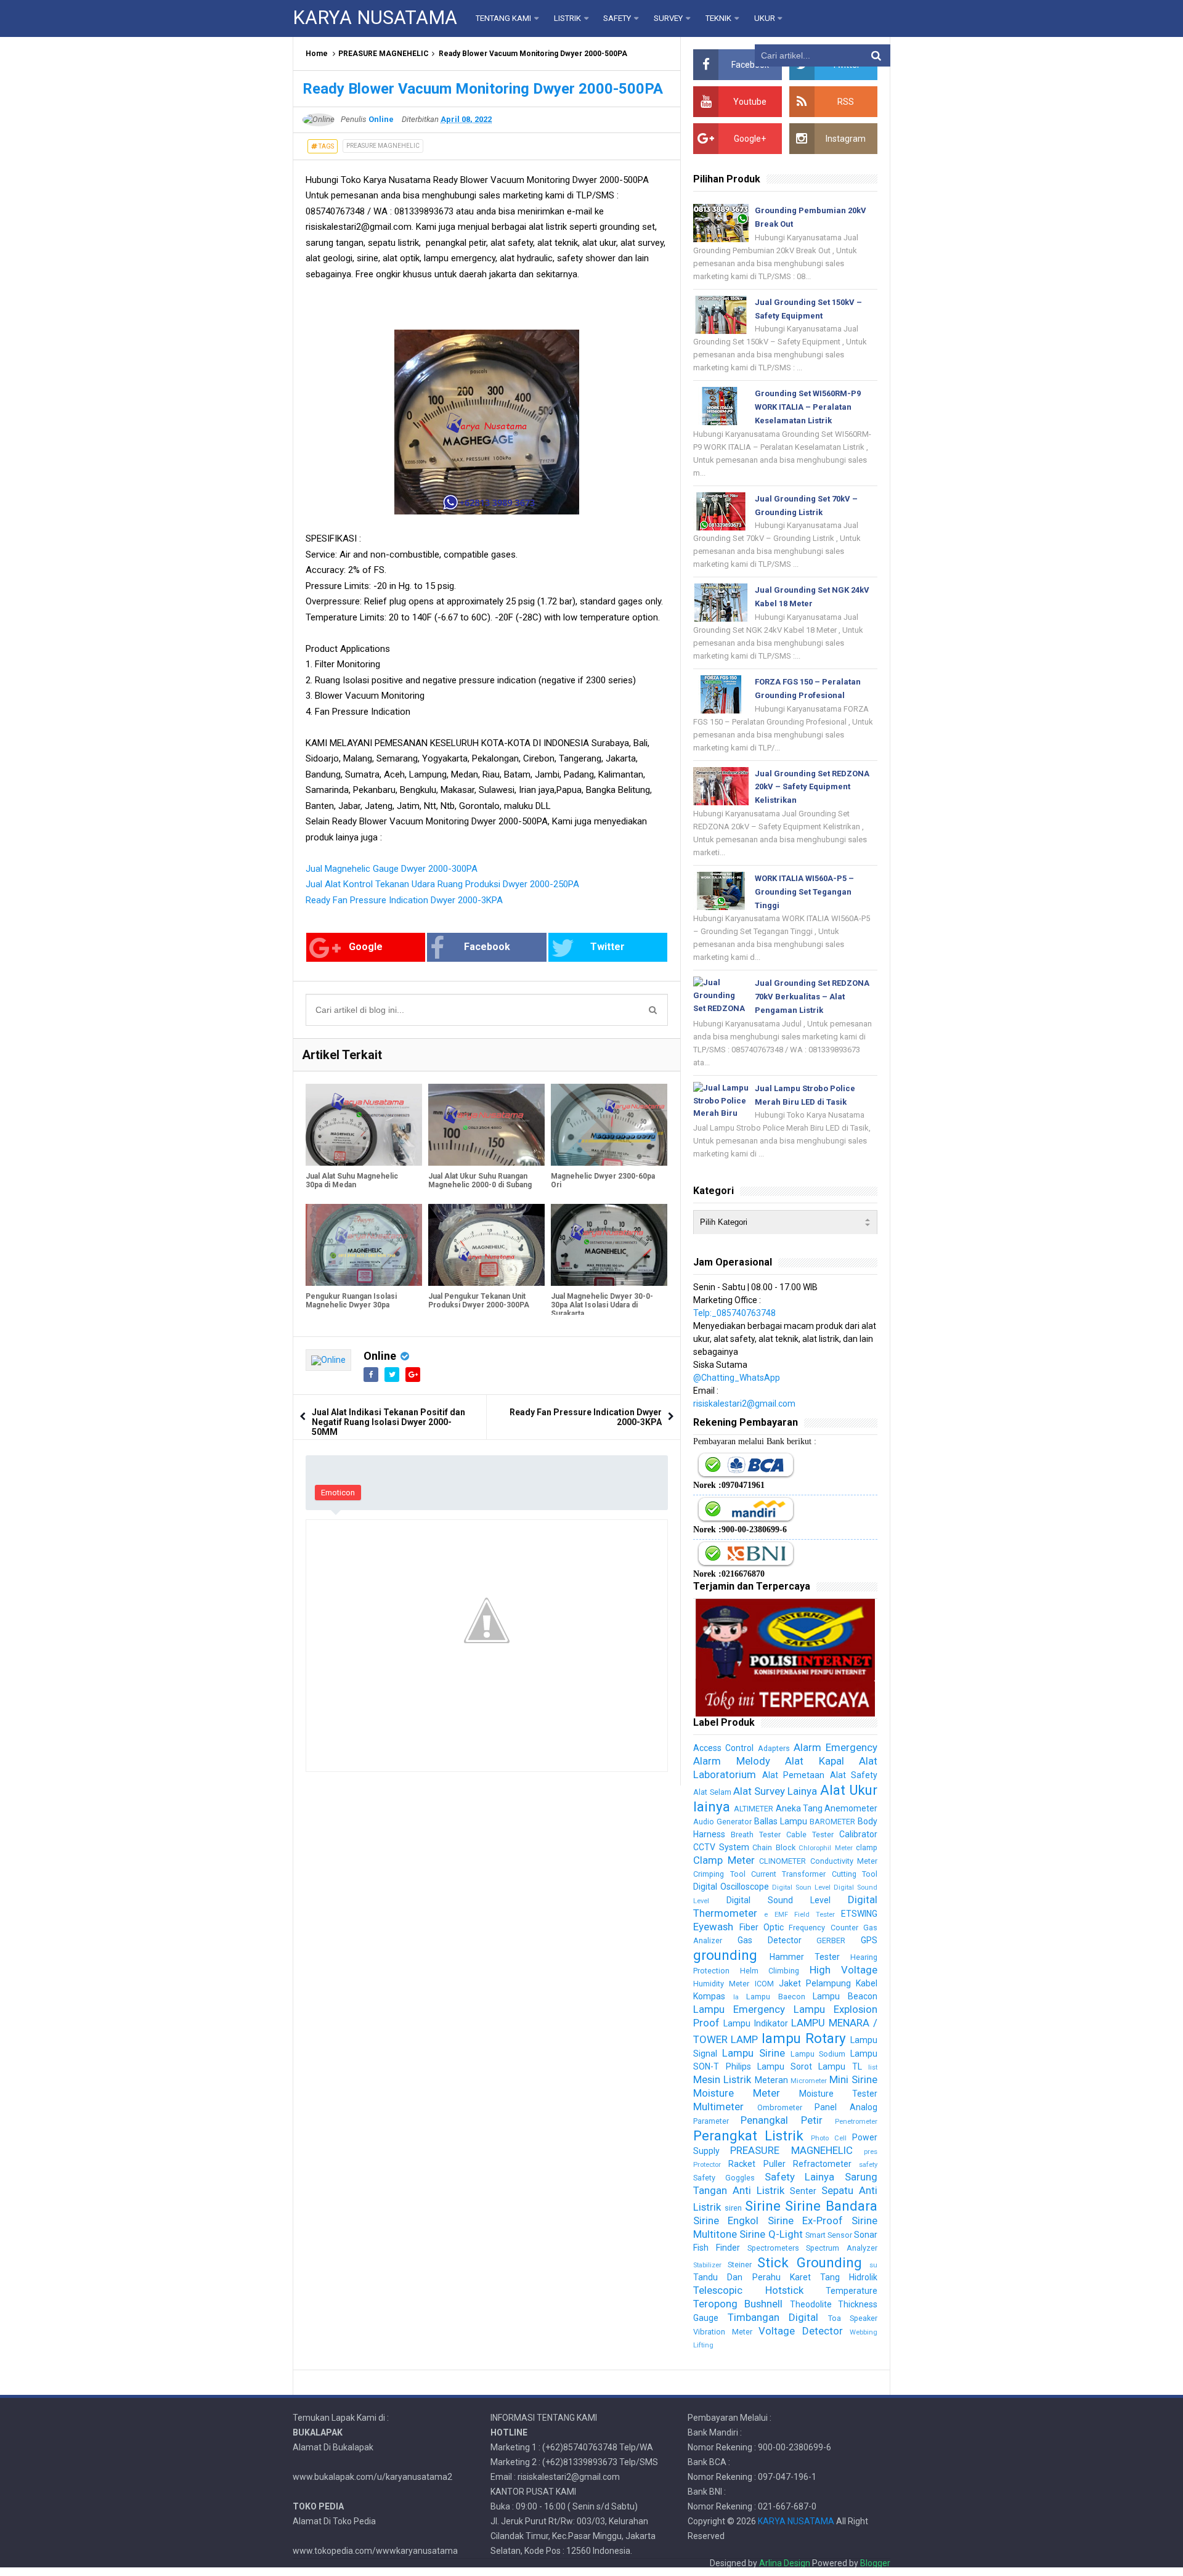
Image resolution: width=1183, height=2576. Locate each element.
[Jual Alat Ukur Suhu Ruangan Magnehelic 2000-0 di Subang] (486, 1124)
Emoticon (338, 1493)
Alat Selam (712, 1792)
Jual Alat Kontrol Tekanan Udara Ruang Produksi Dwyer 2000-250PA (442, 884)
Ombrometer (780, 2107)
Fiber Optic (762, 1927)
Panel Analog (846, 2107)
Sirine (763, 2206)
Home (317, 54)
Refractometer (822, 2164)
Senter (803, 2191)
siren (733, 2208)
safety (868, 2165)
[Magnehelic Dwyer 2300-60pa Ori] (609, 1124)
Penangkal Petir (781, 2120)
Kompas (709, 1996)
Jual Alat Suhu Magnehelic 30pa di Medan (352, 1180)
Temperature (852, 2291)
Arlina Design (785, 2563)
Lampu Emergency (739, 2009)
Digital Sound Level (779, 1900)
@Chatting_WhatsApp (737, 1378)
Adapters (774, 1748)
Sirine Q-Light (771, 2234)
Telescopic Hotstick (748, 2290)
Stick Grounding (809, 2262)
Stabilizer (707, 2265)
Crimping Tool (719, 1874)
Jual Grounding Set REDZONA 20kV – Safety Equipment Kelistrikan (812, 787)
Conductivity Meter (844, 1861)
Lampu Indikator (755, 2023)
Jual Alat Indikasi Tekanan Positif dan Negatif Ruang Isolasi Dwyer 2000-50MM (388, 1422)
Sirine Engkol (726, 2220)
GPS (869, 1940)
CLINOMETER (783, 1861)
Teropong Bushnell (738, 2304)
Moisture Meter (737, 2093)
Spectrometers (773, 2248)
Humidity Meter (721, 1984)
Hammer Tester (805, 1957)
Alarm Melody (731, 1761)
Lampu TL (840, 2066)
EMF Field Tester (805, 1915)
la (736, 1997)
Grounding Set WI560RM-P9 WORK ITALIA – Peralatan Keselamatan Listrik (808, 407)
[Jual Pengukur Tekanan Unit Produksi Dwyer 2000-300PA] (486, 1245)
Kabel (867, 1983)
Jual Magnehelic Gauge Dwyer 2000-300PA (392, 869)
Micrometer (809, 2081)
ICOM (764, 1984)
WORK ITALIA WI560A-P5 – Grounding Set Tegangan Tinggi (804, 892)
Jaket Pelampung (815, 1983)
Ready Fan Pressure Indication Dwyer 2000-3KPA (404, 900)
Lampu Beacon (845, 1996)
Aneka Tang (799, 1808)
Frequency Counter (823, 1928)
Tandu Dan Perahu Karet (752, 2277)
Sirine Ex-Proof (805, 2220)
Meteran (771, 2080)
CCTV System (721, 1847)
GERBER (831, 1940)
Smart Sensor (829, 2235)
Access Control (723, 1748)
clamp (867, 1847)
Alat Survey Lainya (775, 1791)
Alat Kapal (814, 1761)
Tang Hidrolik (849, 2277)
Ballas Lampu (781, 1821)
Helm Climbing (770, 1971)
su (873, 2265)
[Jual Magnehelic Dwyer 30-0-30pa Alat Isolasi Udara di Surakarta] (609, 1245)
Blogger (875, 2563)
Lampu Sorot (785, 2066)
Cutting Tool (855, 1874)
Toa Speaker (853, 2318)
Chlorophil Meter (825, 1848)
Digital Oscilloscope (731, 1887)
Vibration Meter (722, 2332)
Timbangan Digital (773, 2317)
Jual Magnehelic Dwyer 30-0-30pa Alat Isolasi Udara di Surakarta (602, 1305)
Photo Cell (829, 2138)
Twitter (608, 947)
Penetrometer (856, 2122)
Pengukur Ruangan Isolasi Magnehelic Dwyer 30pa (351, 1301)
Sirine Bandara (831, 2206)
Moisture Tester (838, 2094)
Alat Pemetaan (793, 1775)
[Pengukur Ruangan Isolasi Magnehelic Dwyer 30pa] (364, 1245)
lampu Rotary (804, 2038)
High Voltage (844, 1970)
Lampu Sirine (754, 2053)
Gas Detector (770, 1940)
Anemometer (851, 1808)
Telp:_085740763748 (734, 1313)
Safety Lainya (800, 2177)
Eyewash (713, 1927)
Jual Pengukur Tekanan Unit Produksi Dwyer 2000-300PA (479, 1301)
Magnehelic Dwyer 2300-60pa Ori (603, 1180)
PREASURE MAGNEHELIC (384, 54)
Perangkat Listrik (748, 2135)
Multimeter (718, 2107)
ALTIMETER (754, 1809)
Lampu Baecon (776, 1997)
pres (871, 2152)
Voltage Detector (800, 2331)
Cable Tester (810, 1834)
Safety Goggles (724, 2178)
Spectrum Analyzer (842, 2248)
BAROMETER (832, 1822)
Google (366, 947)
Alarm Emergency (835, 1747)
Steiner (740, 2265)
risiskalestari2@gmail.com (744, 1404)
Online (380, 1356)
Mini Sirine (853, 2079)
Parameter (711, 2121)
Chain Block (774, 1847)
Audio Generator (722, 1822)
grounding (725, 1955)
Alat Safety (854, 1775)
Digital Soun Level (801, 1887)
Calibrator (858, 1834)
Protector (707, 2165)
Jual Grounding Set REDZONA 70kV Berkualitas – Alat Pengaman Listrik (812, 997)
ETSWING (859, 1914)
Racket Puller (757, 2164)
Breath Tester (756, 1834)
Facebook (487, 947)
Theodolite (811, 2304)
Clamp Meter (724, 1860)
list (873, 2067)
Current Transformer (788, 1874)
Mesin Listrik (722, 2079)
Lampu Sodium (818, 2054)
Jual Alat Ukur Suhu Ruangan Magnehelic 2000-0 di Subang (480, 1180)
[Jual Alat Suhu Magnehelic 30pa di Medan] (364, 1124)
